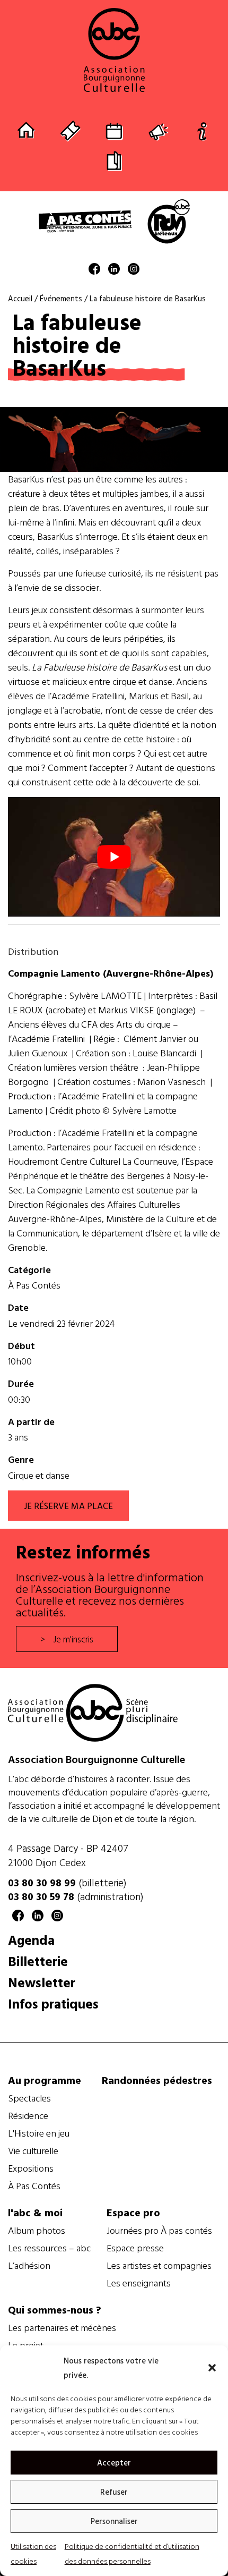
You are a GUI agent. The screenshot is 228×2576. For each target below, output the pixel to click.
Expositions (31, 2168)
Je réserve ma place (68, 1506)
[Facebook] (94, 271)
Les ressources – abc (49, 2248)
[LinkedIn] (114, 271)
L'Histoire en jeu (39, 2133)
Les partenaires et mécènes (62, 2328)
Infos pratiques (53, 2003)
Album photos (37, 2231)
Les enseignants (139, 2283)
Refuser (114, 2492)
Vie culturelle (33, 2151)
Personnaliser (114, 2521)
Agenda (31, 1940)
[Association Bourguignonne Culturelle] (114, 50)
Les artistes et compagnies (159, 2266)
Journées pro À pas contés (159, 2231)
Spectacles (29, 2098)
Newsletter (42, 1982)
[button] (212, 2368)
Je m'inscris (73, 1639)
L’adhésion (29, 2266)
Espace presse (135, 2248)
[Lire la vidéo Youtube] (114, 857)
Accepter (114, 2463)
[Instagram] (134, 271)
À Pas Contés (34, 1285)
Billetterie (38, 1961)
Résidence (28, 2116)
